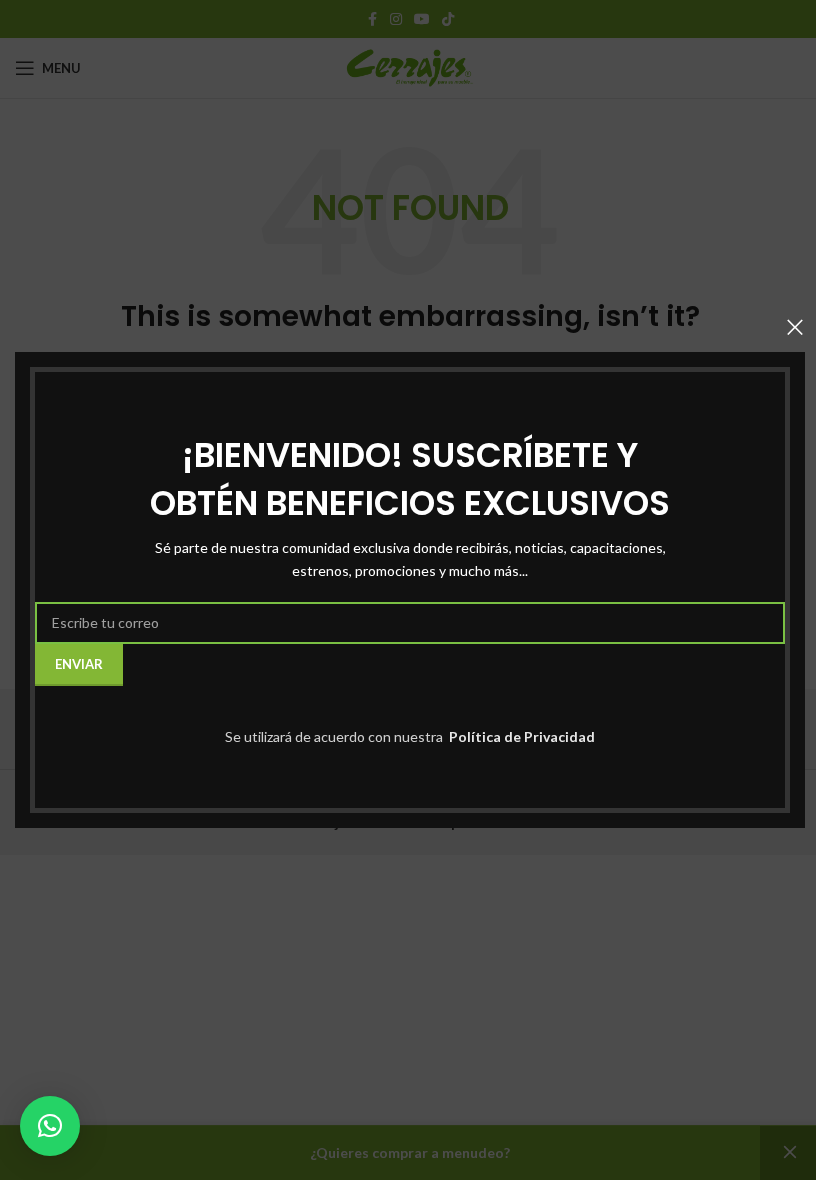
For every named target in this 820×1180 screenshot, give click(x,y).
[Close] (795, 327)
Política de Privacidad (520, 736)
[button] (50, 1126)
